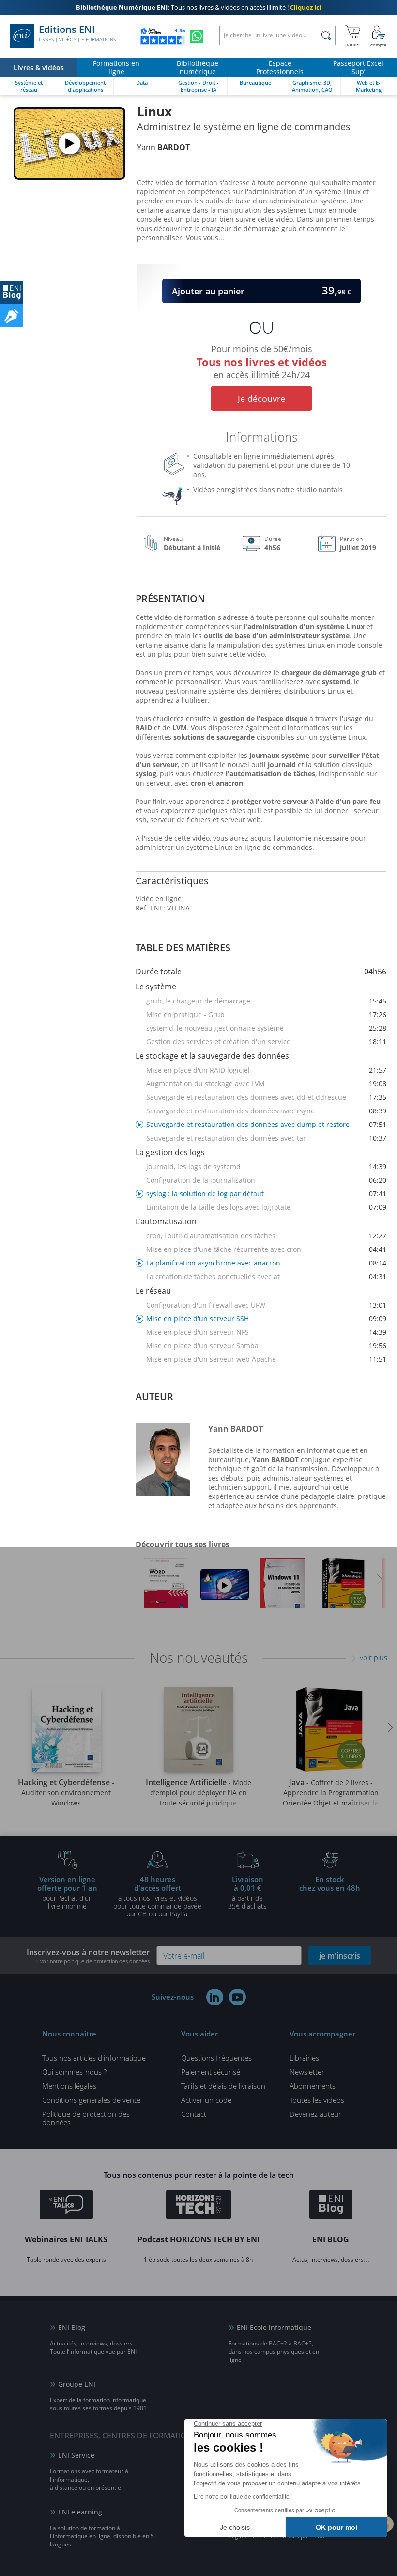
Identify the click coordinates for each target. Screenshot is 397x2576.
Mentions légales (69, 2086)
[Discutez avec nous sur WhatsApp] (197, 36)
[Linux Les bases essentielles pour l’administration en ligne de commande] (225, 1585)
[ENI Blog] (331, 2206)
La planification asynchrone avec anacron (266, 1263)
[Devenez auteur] (12, 316)
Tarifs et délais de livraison (223, 2086)
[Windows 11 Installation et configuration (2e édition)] (283, 1586)
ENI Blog (72, 2327)
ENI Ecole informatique (274, 2327)
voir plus (374, 1657)
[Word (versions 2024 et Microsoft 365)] (166, 1586)
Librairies (304, 2058)
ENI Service (76, 2455)
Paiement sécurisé (211, 2072)
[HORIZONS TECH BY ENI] (199, 2206)
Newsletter (307, 2072)
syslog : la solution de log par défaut (266, 1194)
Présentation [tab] (170, 598)
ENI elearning (80, 2512)
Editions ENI (77, 33)
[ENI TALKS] (66, 2206)
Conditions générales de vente (91, 2100)
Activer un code (206, 2100)
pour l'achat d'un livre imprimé (67, 1892)
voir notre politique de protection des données (95, 1961)
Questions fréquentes (216, 2058)
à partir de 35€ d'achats (247, 1892)
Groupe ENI (77, 2384)
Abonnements (313, 2086)
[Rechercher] (326, 35)
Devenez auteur (315, 2114)
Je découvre (261, 399)
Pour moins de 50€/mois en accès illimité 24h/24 (262, 360)
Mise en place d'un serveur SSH (266, 1319)
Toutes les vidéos (317, 2100)
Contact (194, 2114)
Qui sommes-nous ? (74, 2072)
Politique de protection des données (86, 2118)
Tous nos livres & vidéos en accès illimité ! (199, 7)
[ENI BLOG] (12, 293)
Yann (163, 147)
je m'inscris (340, 1956)
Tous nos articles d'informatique (94, 2058)
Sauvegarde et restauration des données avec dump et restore (266, 1124)
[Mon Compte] (379, 36)
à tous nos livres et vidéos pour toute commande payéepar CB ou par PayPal (157, 1896)
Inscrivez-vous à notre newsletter (88, 1956)
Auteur (154, 1396)
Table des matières (183, 948)
